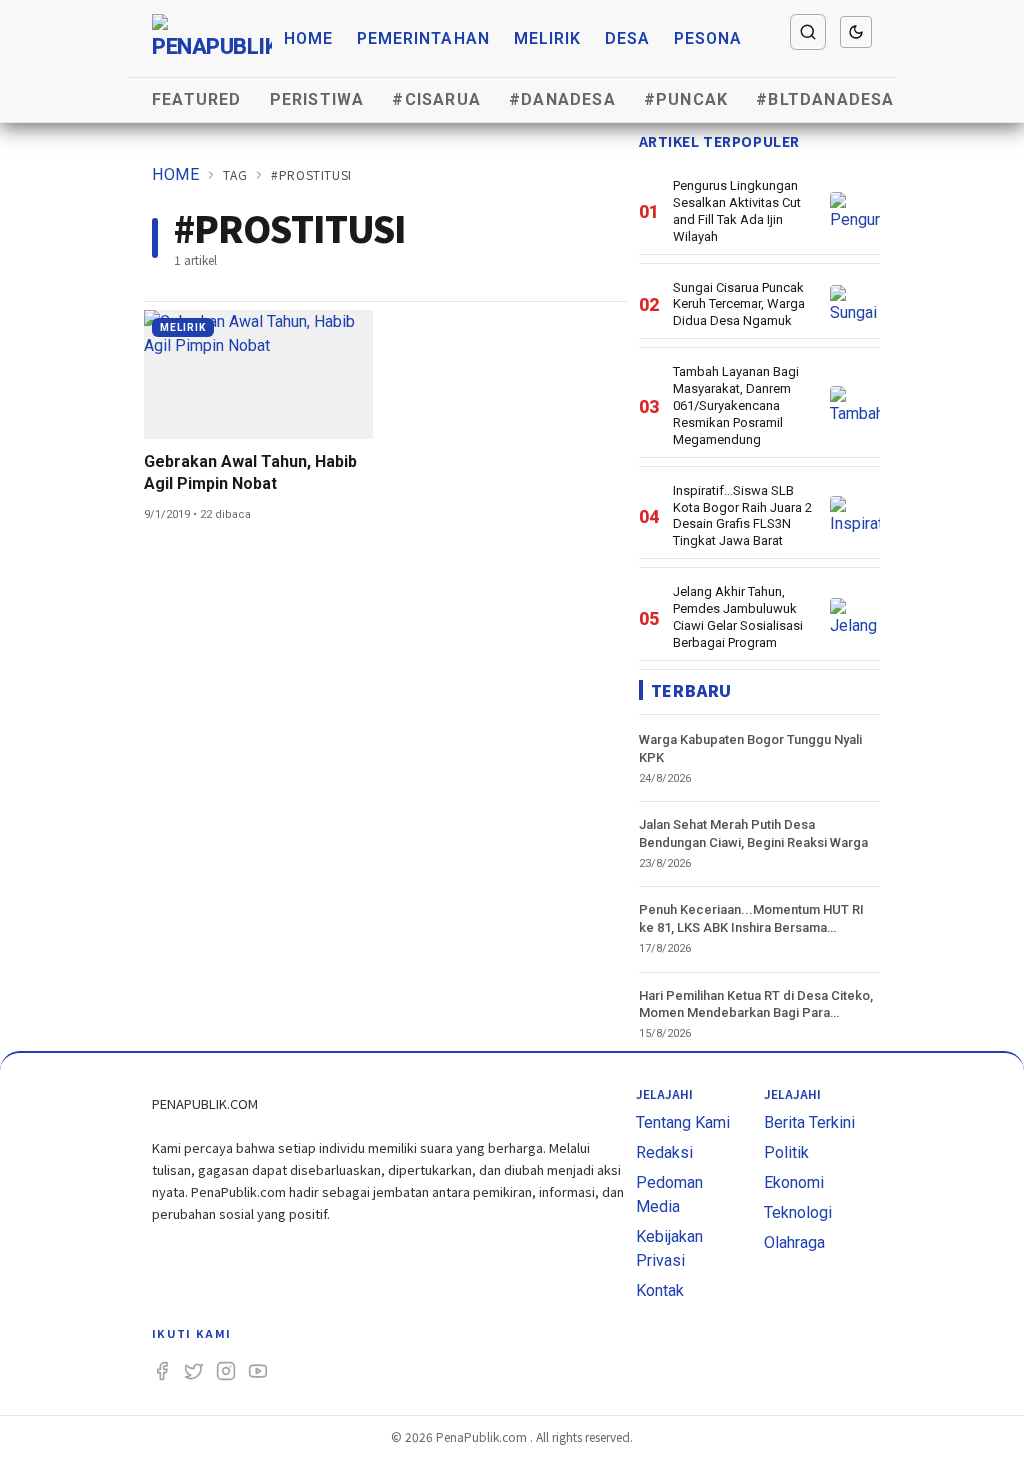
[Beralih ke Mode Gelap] (856, 32)
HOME (175, 174)
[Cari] (808, 32)
